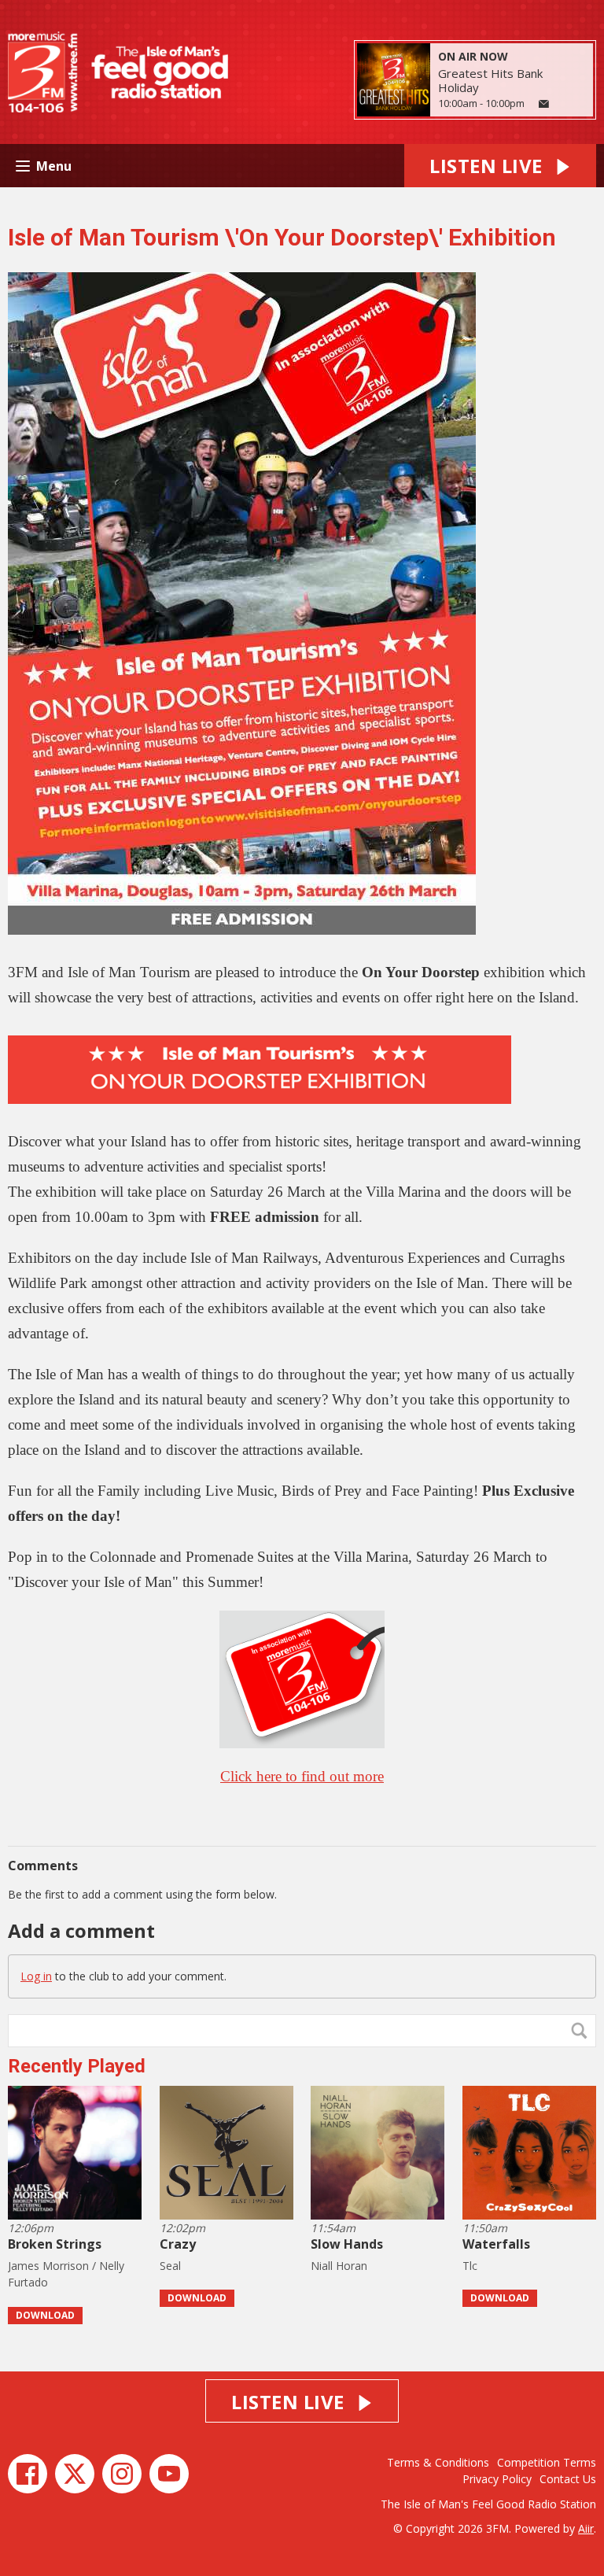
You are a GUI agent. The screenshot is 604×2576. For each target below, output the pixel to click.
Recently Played (77, 2066)
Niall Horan (339, 2266)
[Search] (583, 2031)
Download (45, 2315)
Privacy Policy (497, 2479)
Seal (170, 2266)
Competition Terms (547, 2462)
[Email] (544, 104)
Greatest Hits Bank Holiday (490, 80)
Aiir (586, 2528)
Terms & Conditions (438, 2462)
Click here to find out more (302, 1776)
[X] (75, 2474)
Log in (36, 1976)
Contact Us (568, 2479)
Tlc (470, 2266)
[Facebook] (28, 2474)
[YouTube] (169, 2474)
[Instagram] (122, 2474)
